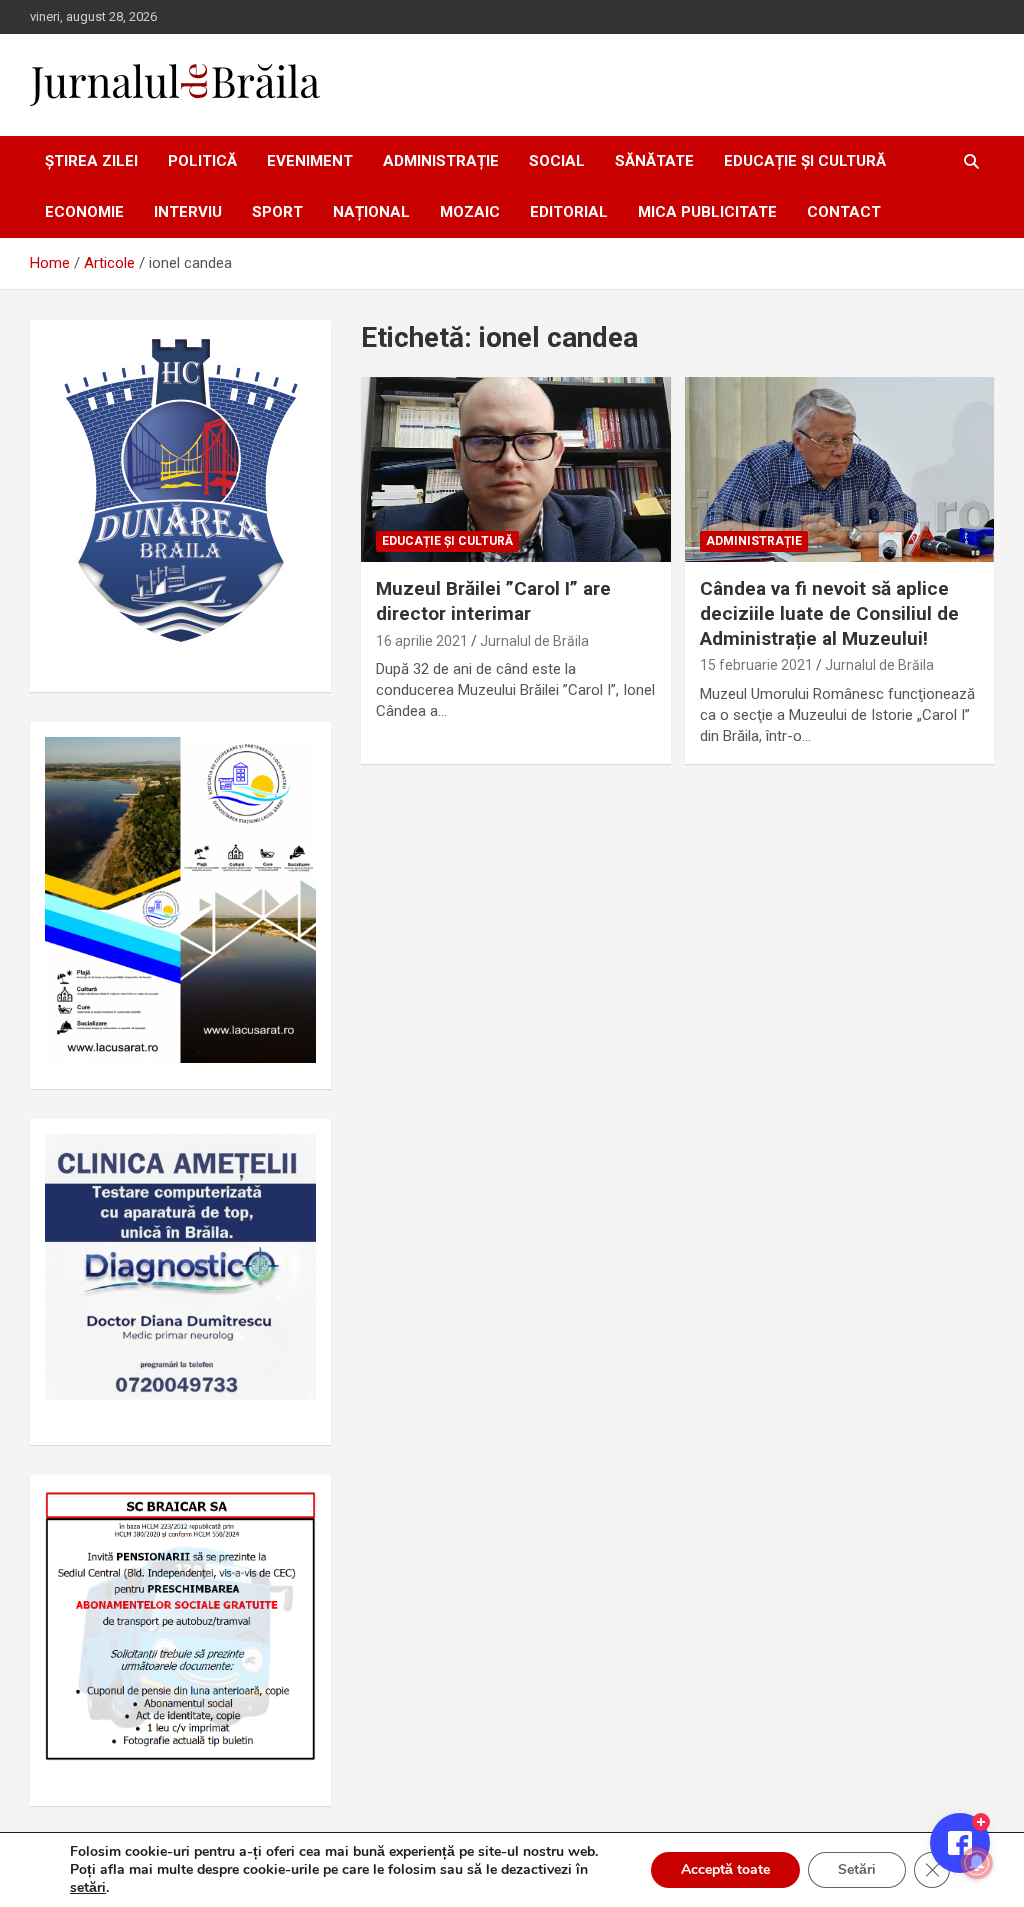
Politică (202, 161)
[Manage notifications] (977, 1863)
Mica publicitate (707, 212)
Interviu (188, 212)
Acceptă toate (725, 1869)
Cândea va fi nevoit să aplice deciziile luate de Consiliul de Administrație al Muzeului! (829, 613)
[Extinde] (290, 1160)
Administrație (441, 161)
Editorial (569, 212)
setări (88, 1888)
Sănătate (654, 161)
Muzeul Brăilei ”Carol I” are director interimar (493, 601)
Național (371, 212)
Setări (857, 1869)
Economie (84, 212)
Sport (277, 212)
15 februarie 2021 (756, 665)
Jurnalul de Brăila (534, 641)
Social (557, 161)
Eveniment (310, 161)
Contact (844, 212)
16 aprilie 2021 (422, 641)
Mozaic (470, 212)
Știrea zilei (91, 161)
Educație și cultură (805, 161)
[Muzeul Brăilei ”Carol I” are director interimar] (515, 469)
